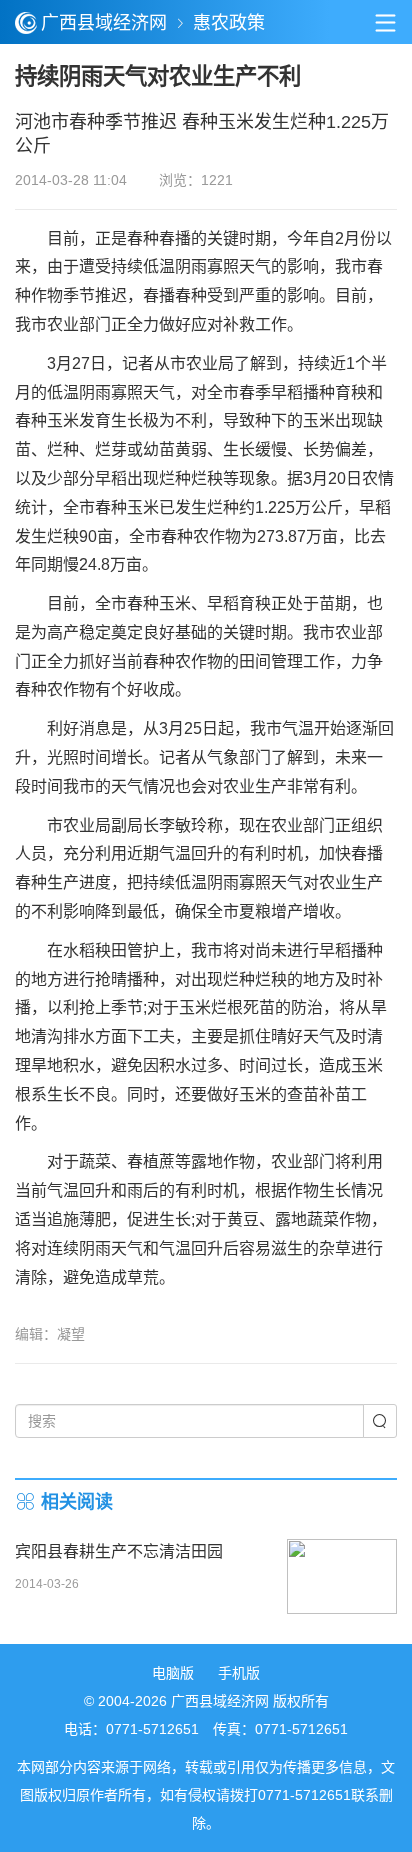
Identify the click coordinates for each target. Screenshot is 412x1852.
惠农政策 (229, 23)
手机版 (239, 1673)
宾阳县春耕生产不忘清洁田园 (119, 1551)
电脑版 (173, 1673)
